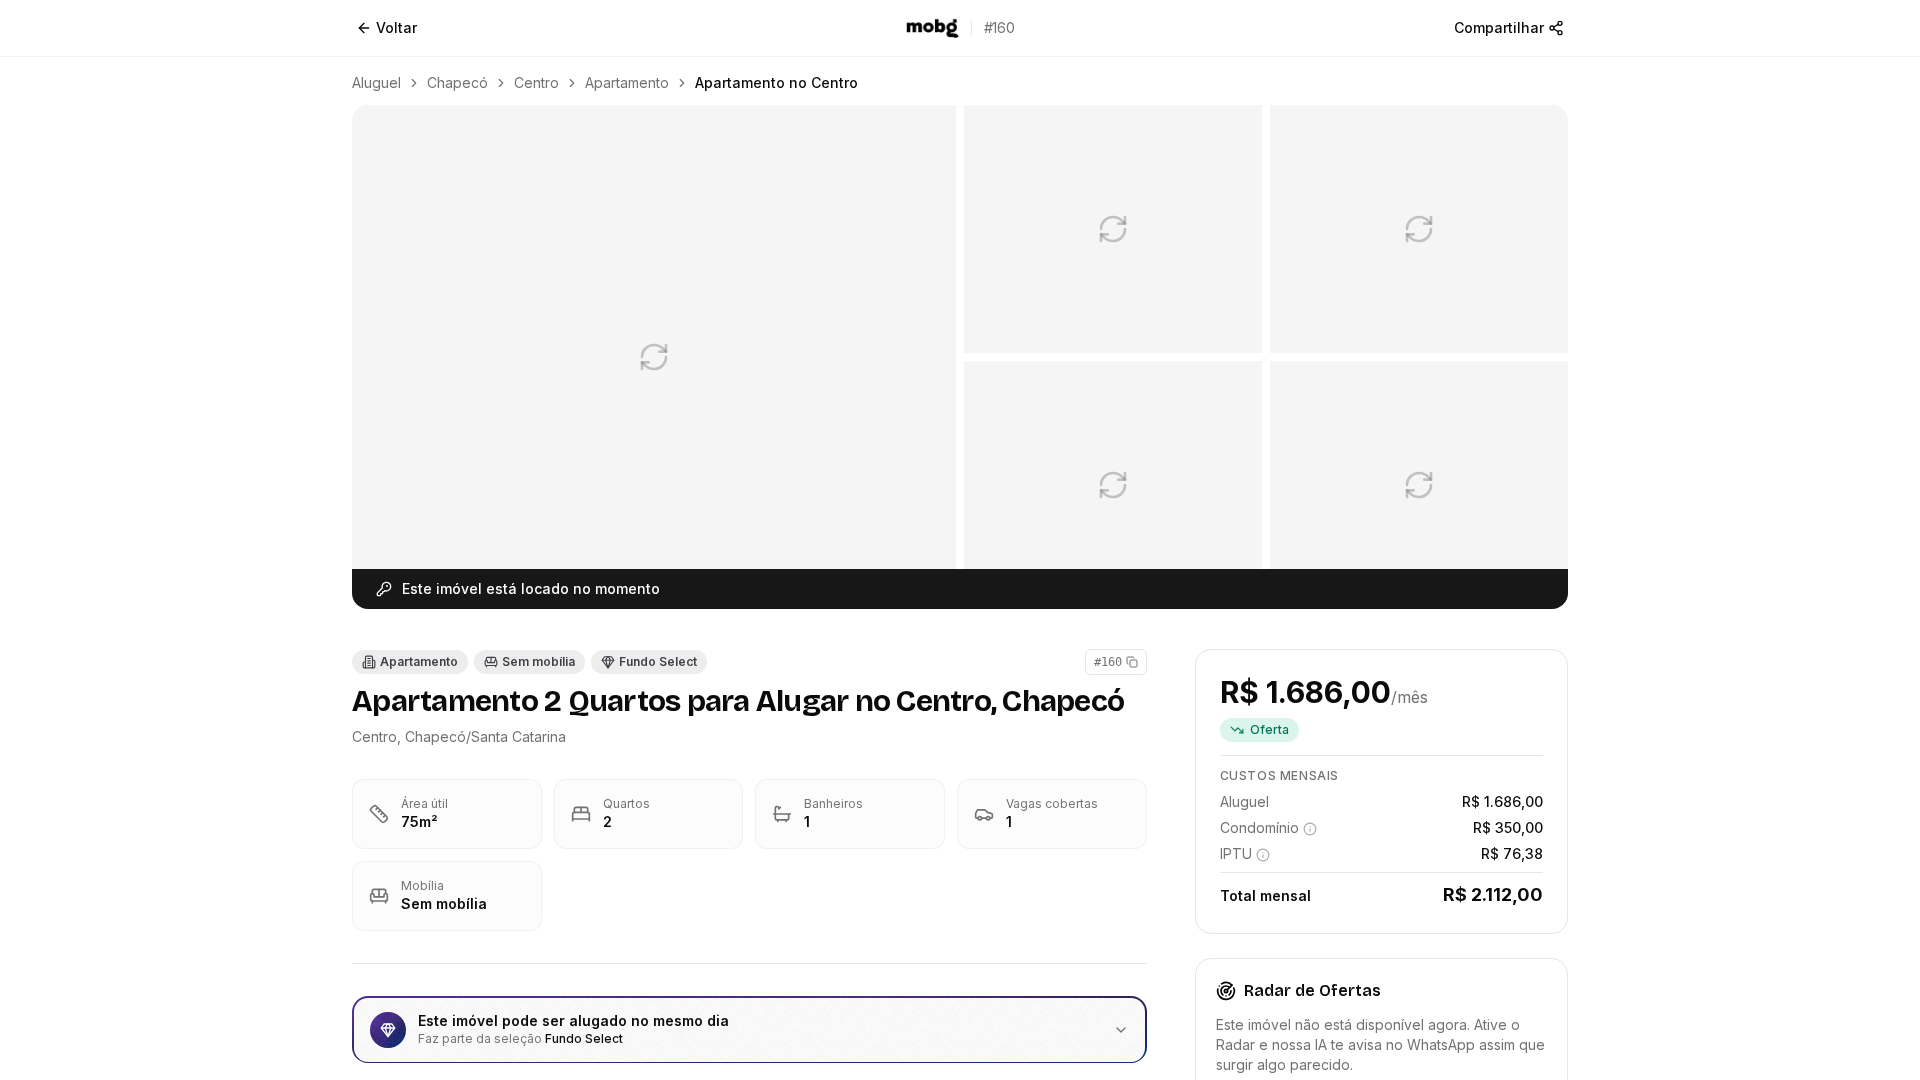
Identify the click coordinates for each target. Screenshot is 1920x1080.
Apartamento (627, 82)
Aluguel (376, 82)
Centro (536, 82)
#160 (1108, 662)
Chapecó (457, 82)
